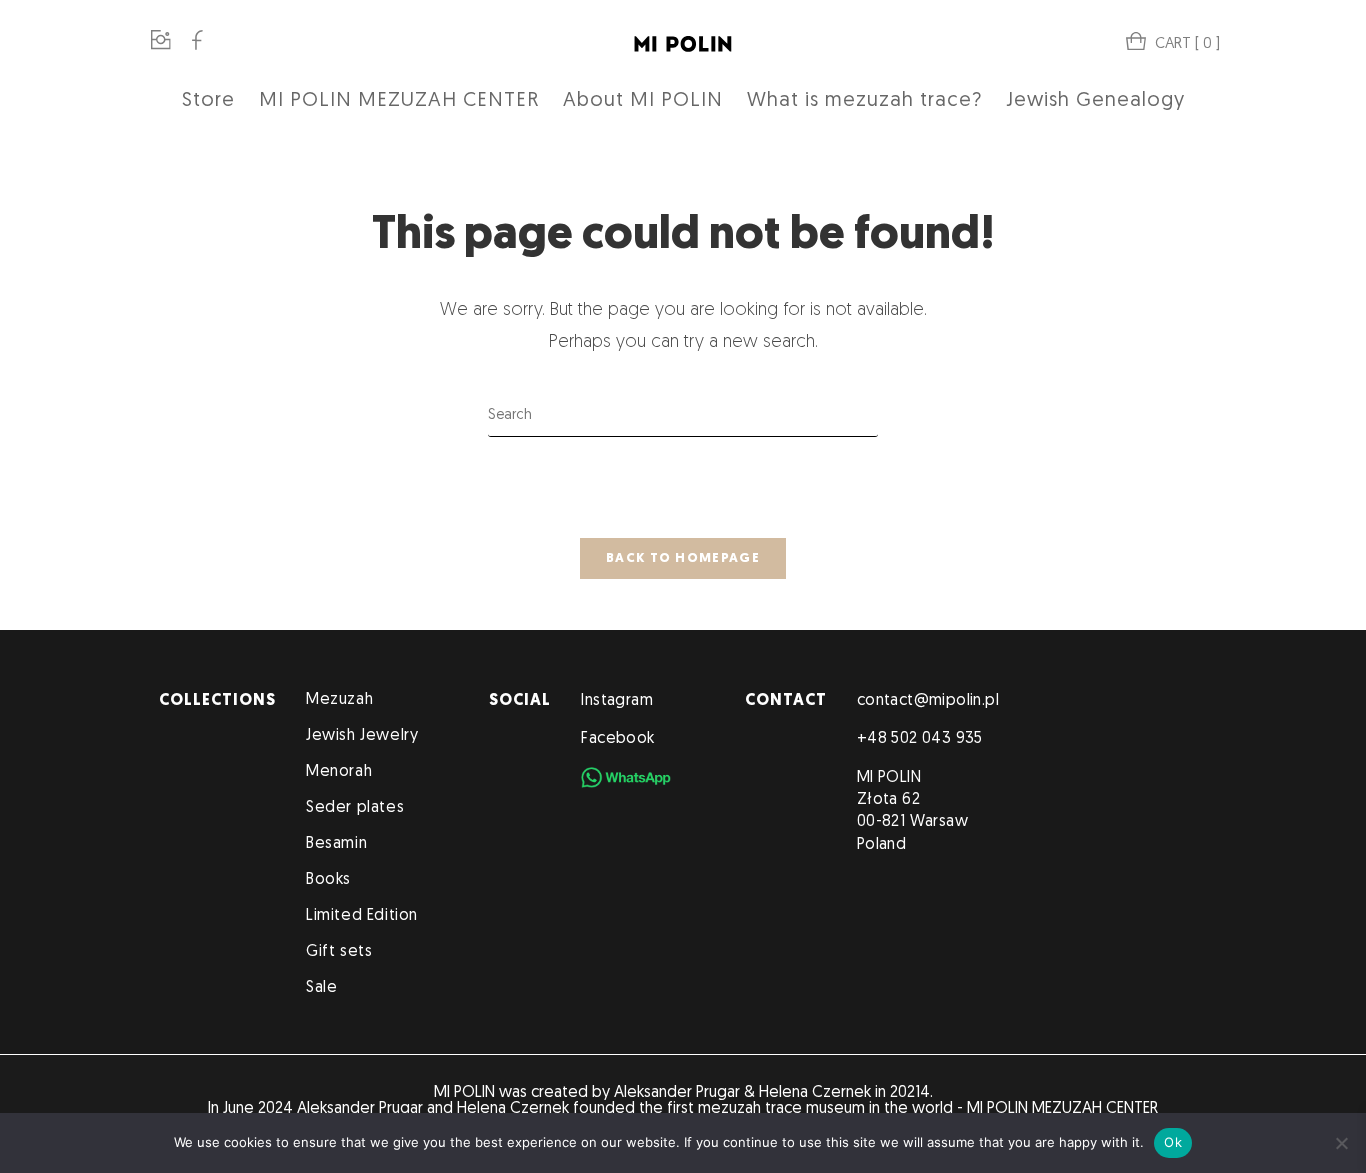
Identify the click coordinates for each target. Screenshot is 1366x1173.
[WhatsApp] (626, 778)
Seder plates (355, 808)
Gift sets (339, 952)
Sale (321, 988)
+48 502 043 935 (920, 739)
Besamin (336, 844)
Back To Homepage (683, 558)
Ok (1173, 1142)
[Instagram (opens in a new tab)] (161, 42)
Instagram (617, 701)
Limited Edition (362, 916)
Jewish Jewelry (362, 736)
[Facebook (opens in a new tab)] (197, 42)
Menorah (339, 772)
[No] (1341, 1143)
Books (328, 880)
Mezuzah (339, 700)
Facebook (617, 739)
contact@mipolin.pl (928, 701)
